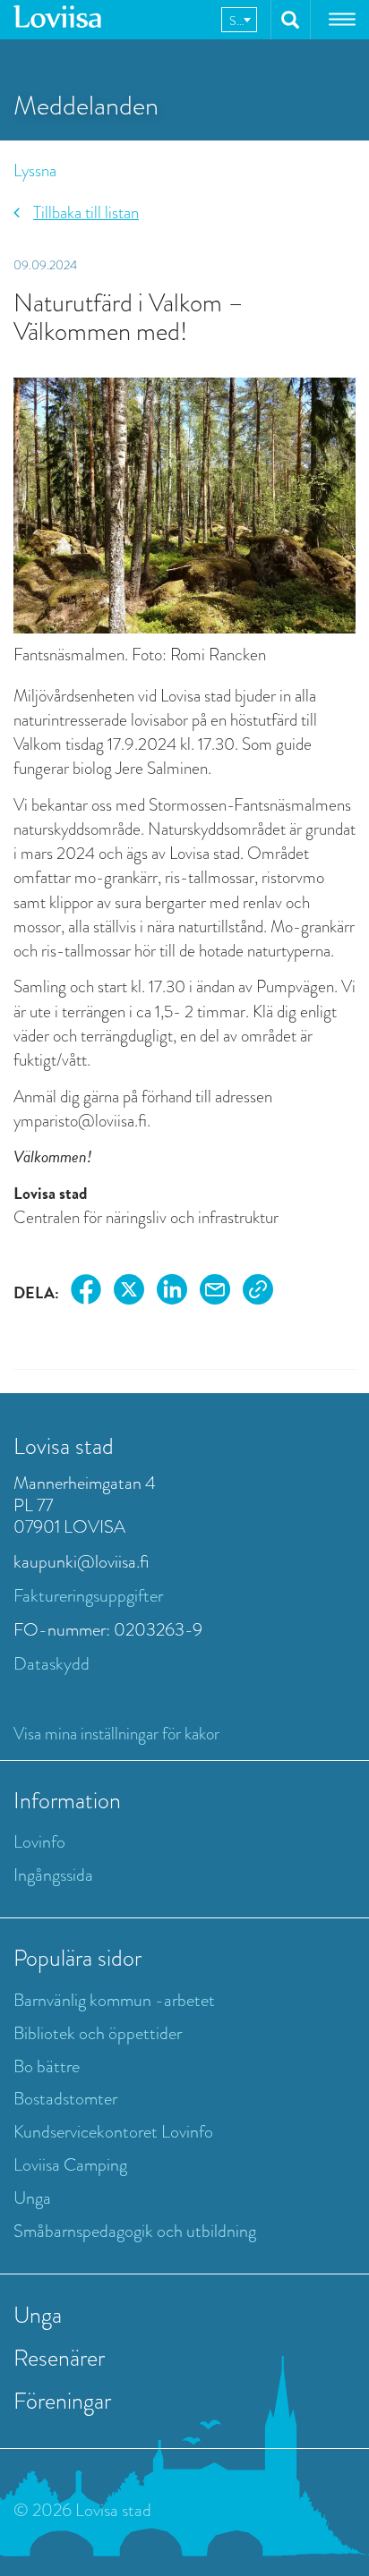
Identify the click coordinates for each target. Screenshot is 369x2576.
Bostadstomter (65, 2099)
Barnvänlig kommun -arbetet (114, 2000)
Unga (32, 2198)
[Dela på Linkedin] (172, 1292)
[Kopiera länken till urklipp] (258, 1292)
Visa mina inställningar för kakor (116, 1734)
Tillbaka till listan (86, 213)
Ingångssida (53, 1875)
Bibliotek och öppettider (98, 2033)
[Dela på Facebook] (86, 1292)
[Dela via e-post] (215, 1292)
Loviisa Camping (70, 2165)
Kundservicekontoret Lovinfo (113, 2132)
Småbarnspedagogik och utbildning (135, 2231)
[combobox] (239, 20)
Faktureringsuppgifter (88, 1596)
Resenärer (59, 2358)
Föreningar (62, 2401)
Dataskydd (51, 1664)
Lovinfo (39, 1842)
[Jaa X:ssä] (129, 1292)
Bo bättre (47, 2066)
